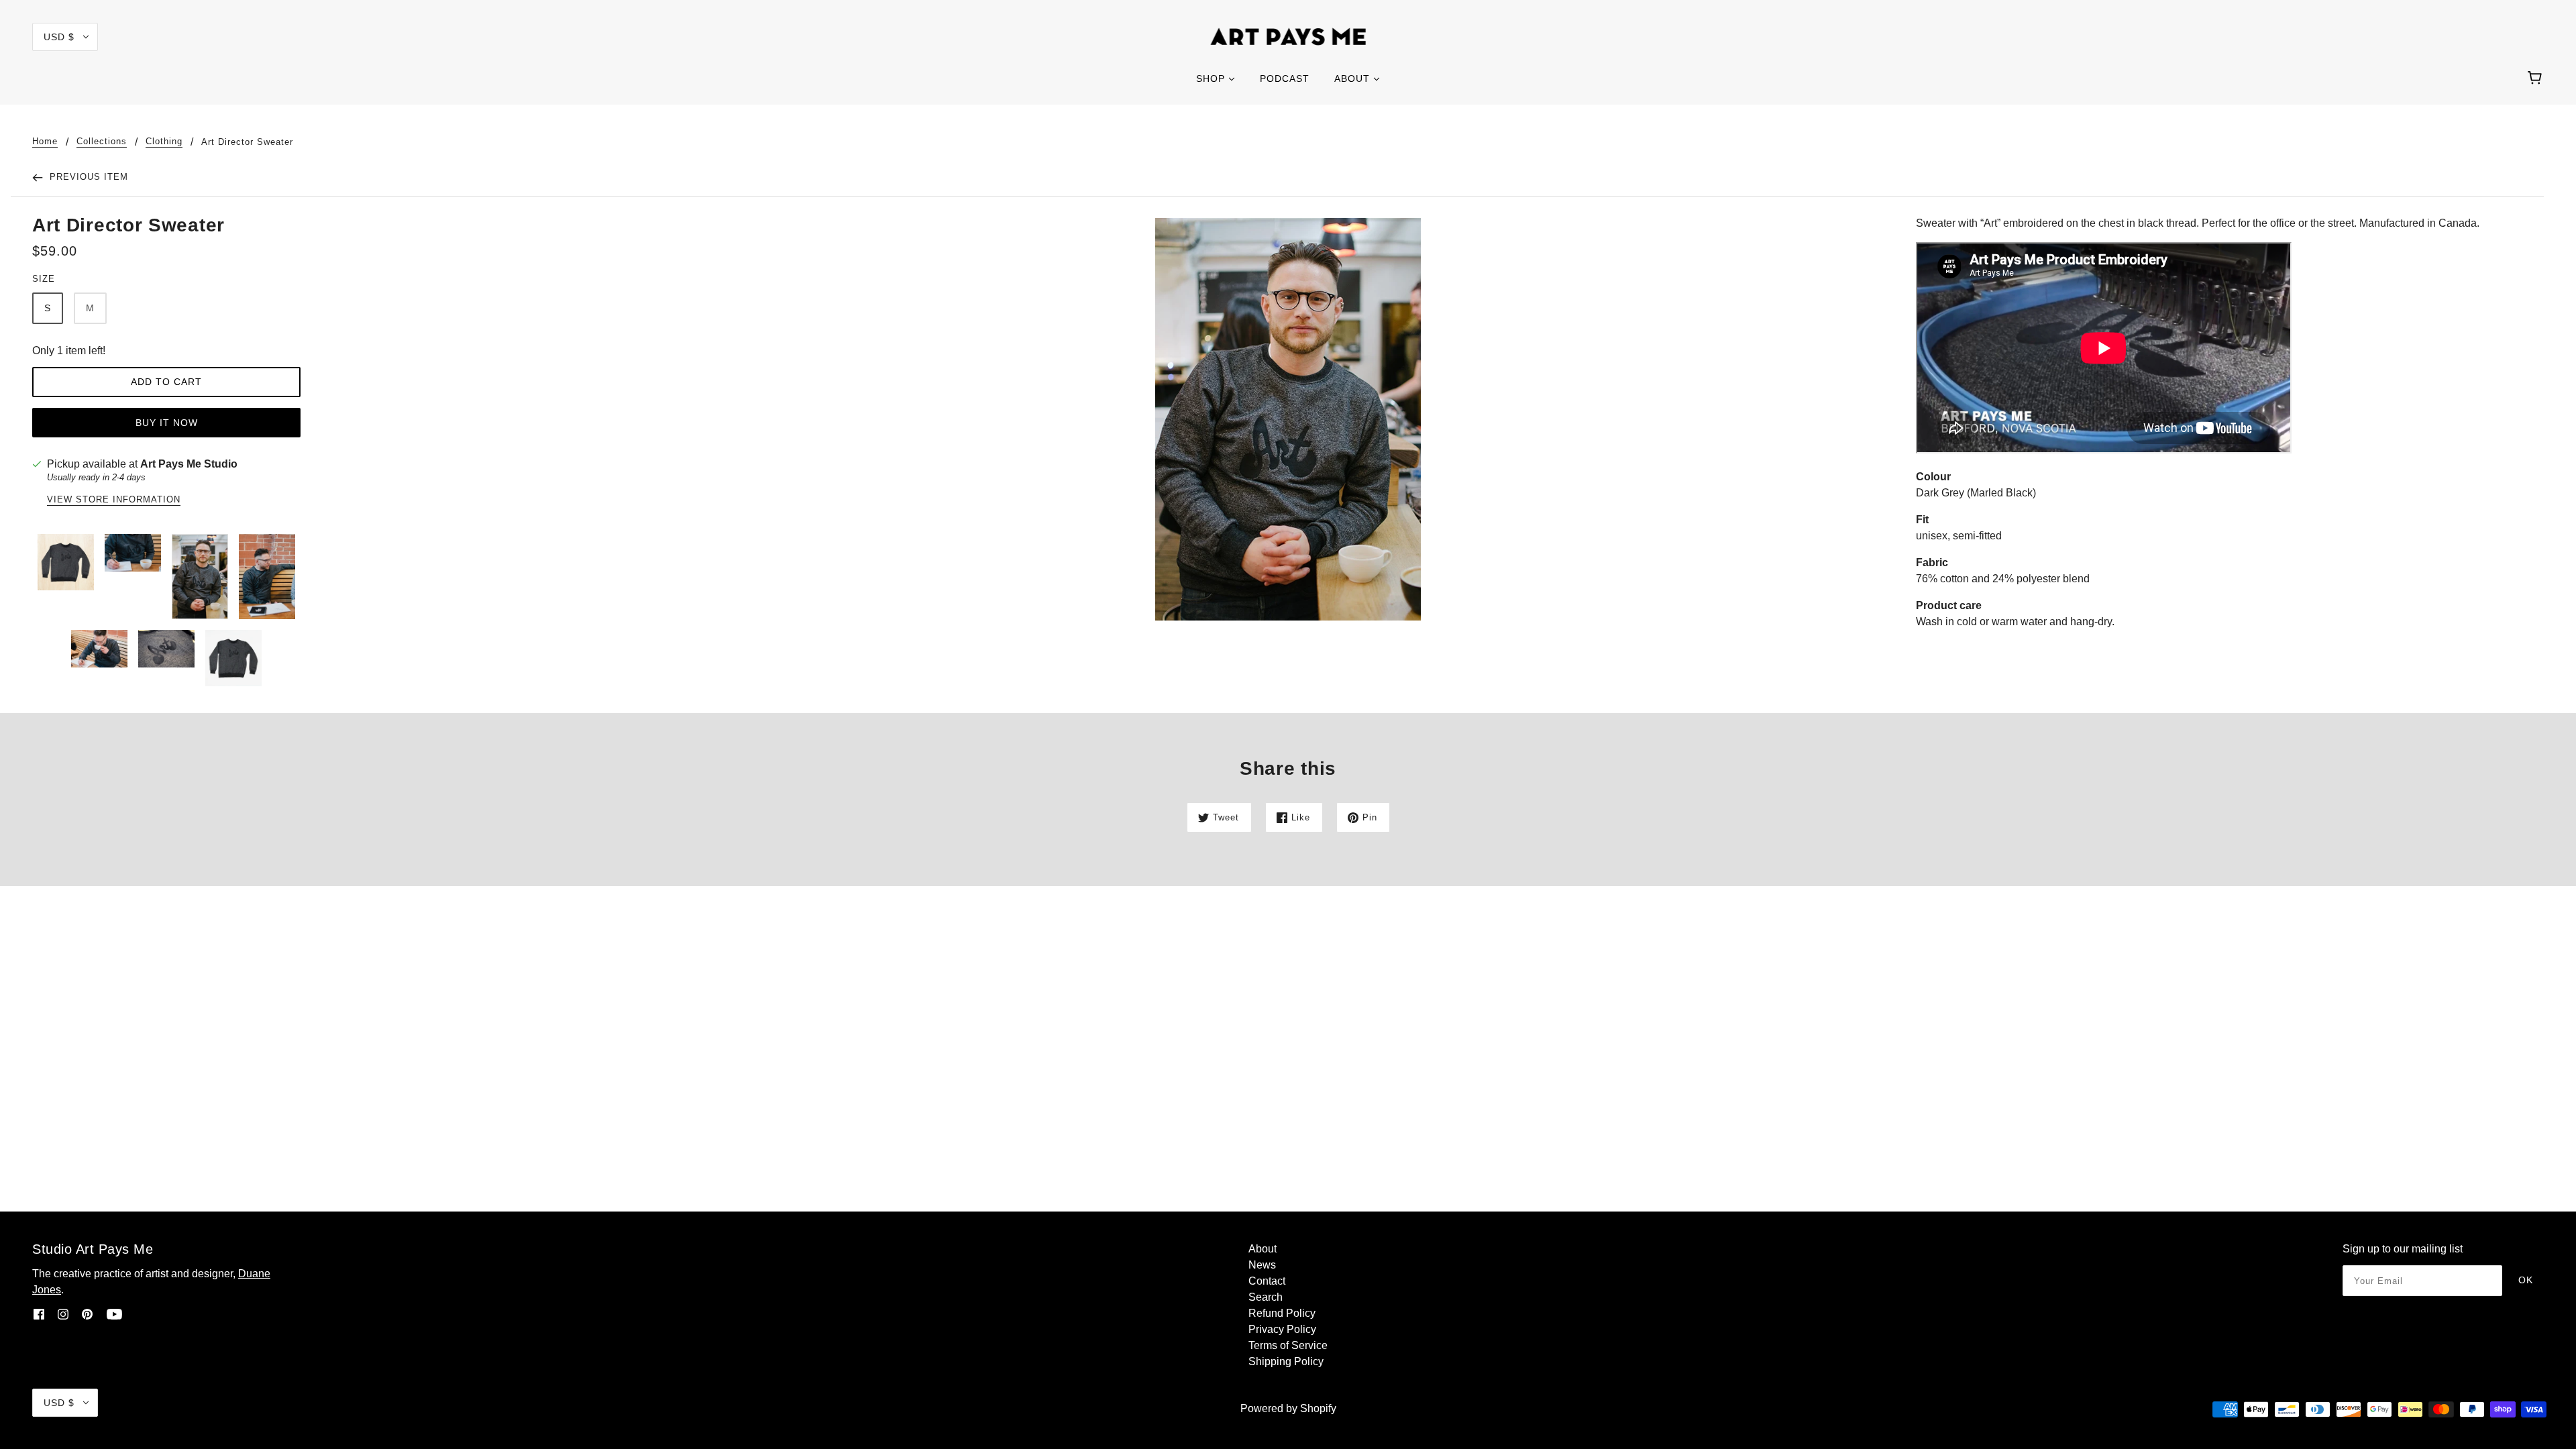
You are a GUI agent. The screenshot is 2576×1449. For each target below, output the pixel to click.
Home (45, 142)
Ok (2526, 1280)
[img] (39, 1314)
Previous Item (87, 177)
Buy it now (167, 423)
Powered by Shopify (1288, 1408)
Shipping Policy (1286, 1361)
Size (44, 279)
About (1263, 1249)
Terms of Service (1288, 1345)
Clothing (164, 142)
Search (1266, 1297)
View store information (114, 500)
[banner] (1288, 36)
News (1262, 1265)
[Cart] (2537, 78)
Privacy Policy (1282, 1329)
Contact (1267, 1281)
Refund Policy (1282, 1313)
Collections (102, 142)
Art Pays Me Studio (189, 464)
